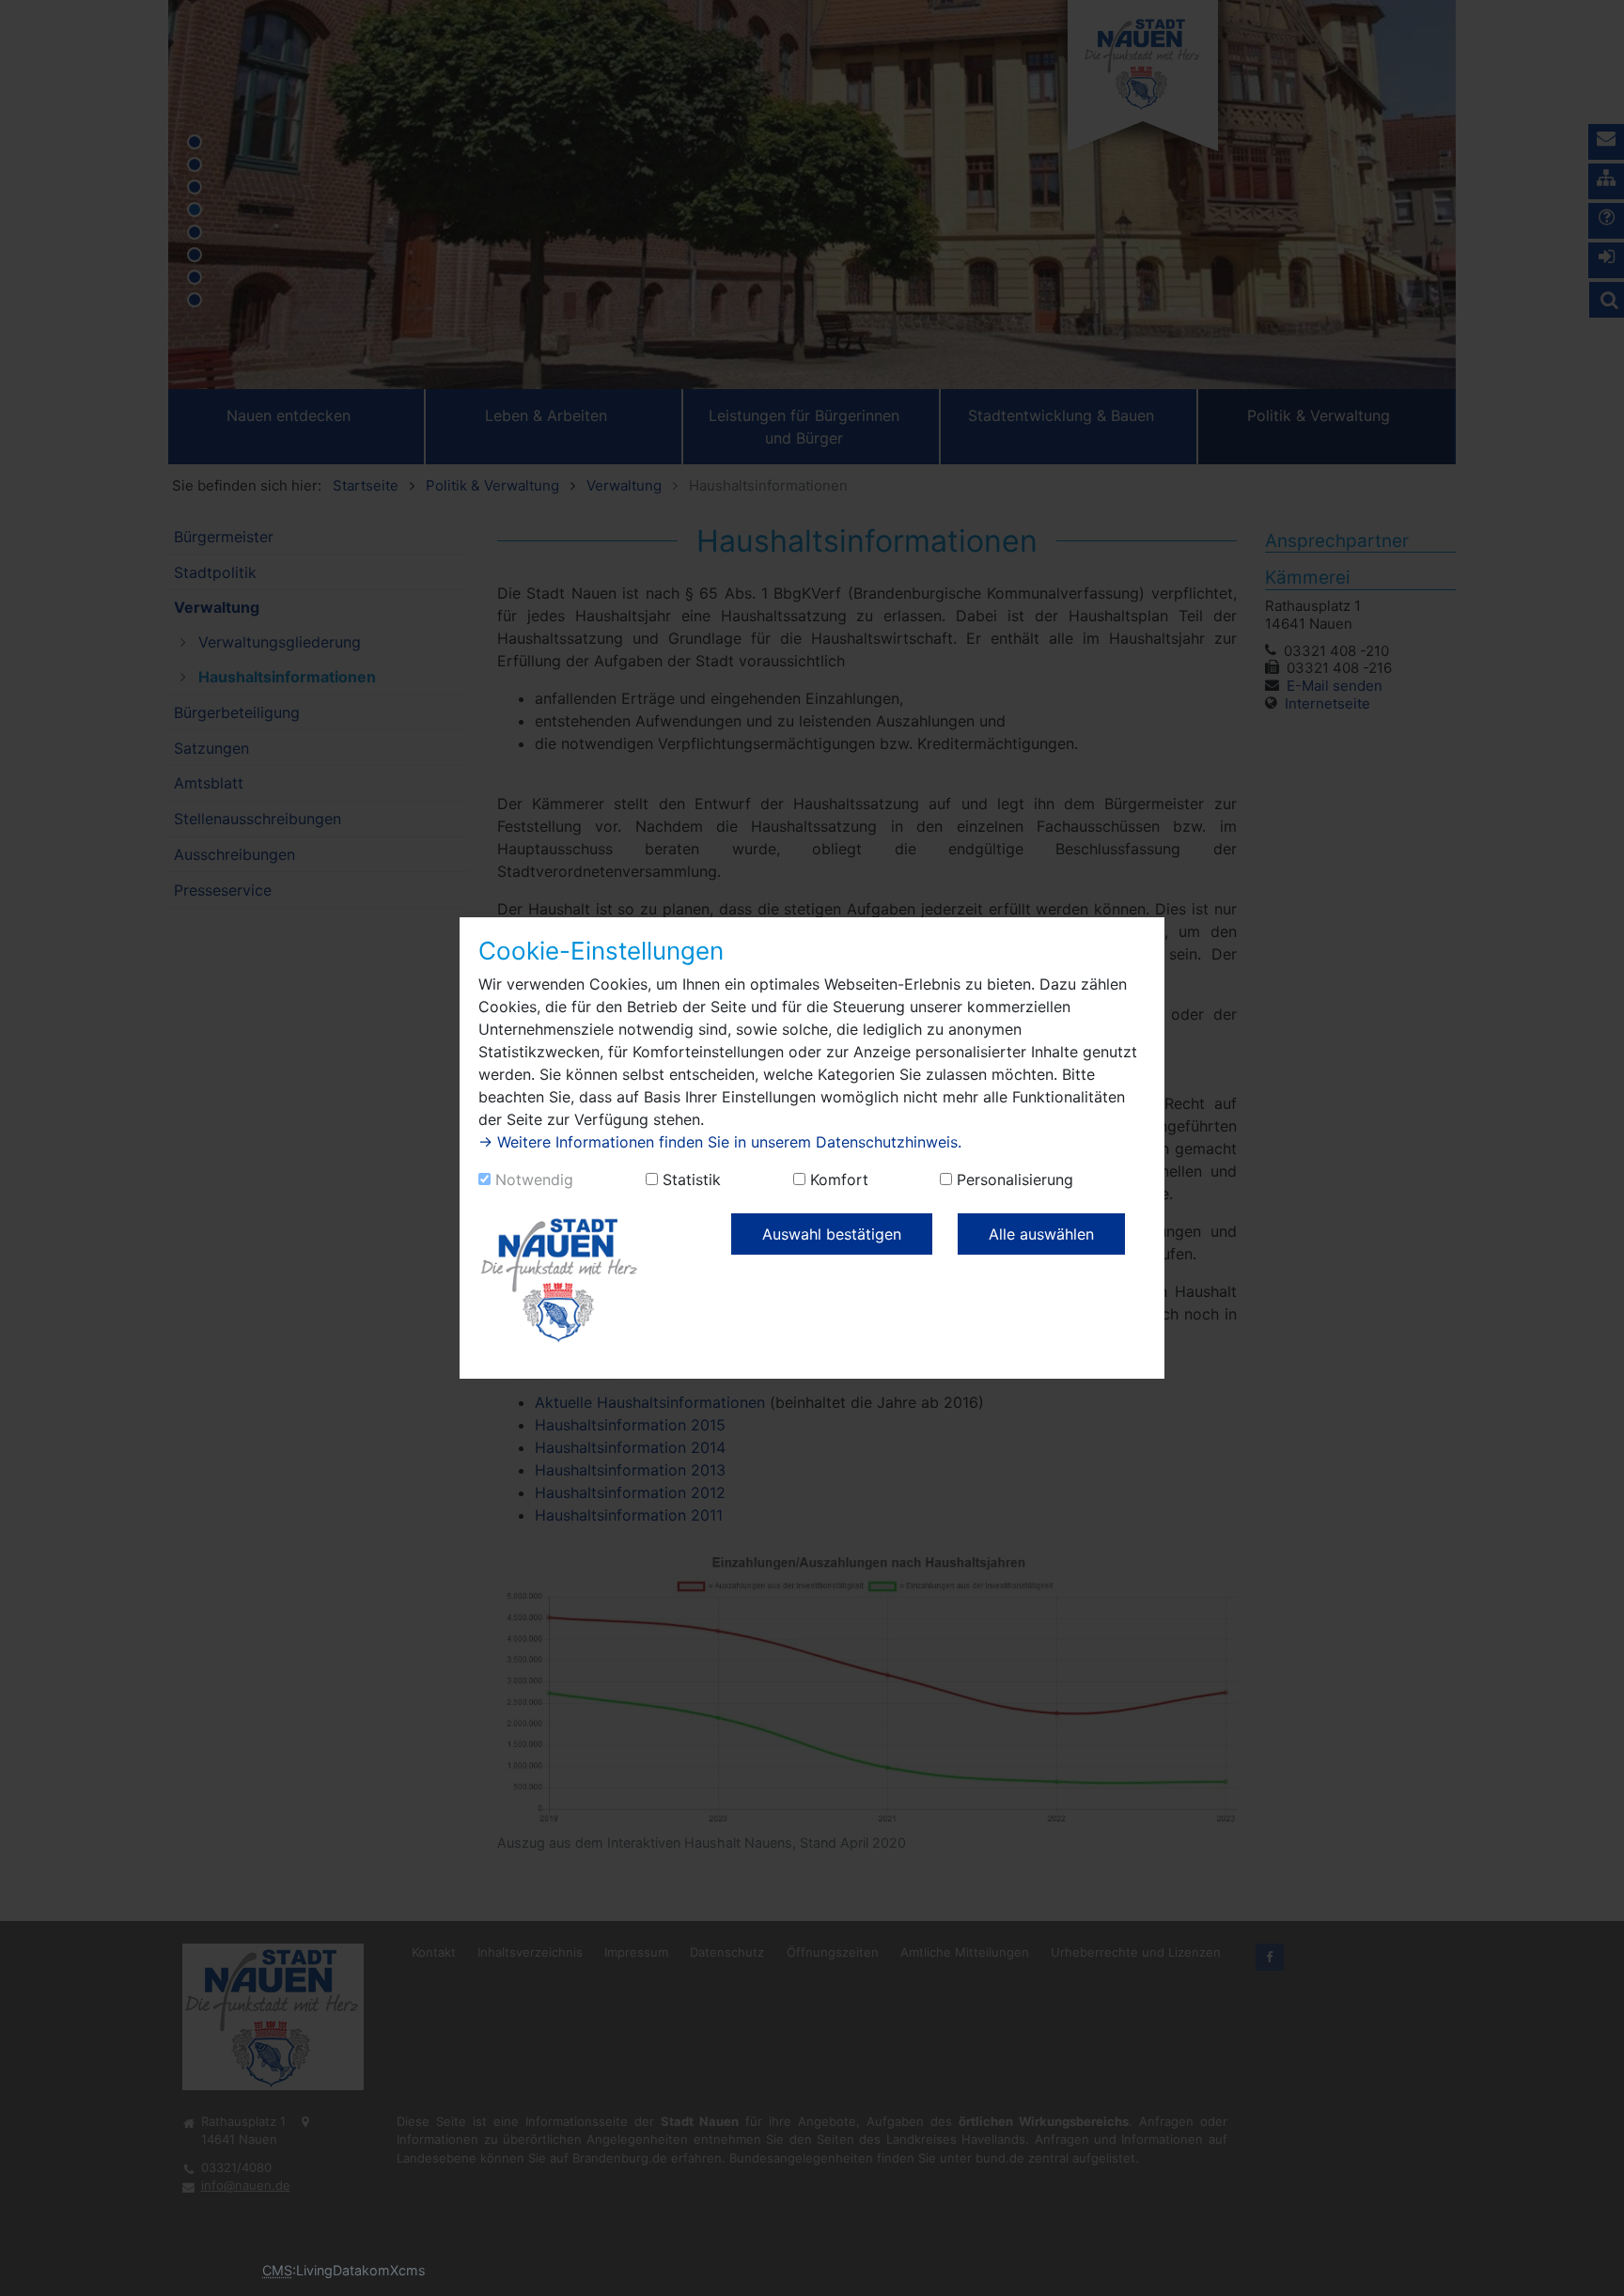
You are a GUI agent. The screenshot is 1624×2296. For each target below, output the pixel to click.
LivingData (329, 2270)
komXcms (394, 2270)
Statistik (692, 1179)
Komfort (839, 1179)
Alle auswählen (1041, 1234)
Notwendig (534, 1179)
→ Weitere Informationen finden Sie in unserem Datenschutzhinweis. (720, 1142)
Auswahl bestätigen (832, 1234)
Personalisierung (1015, 1179)
